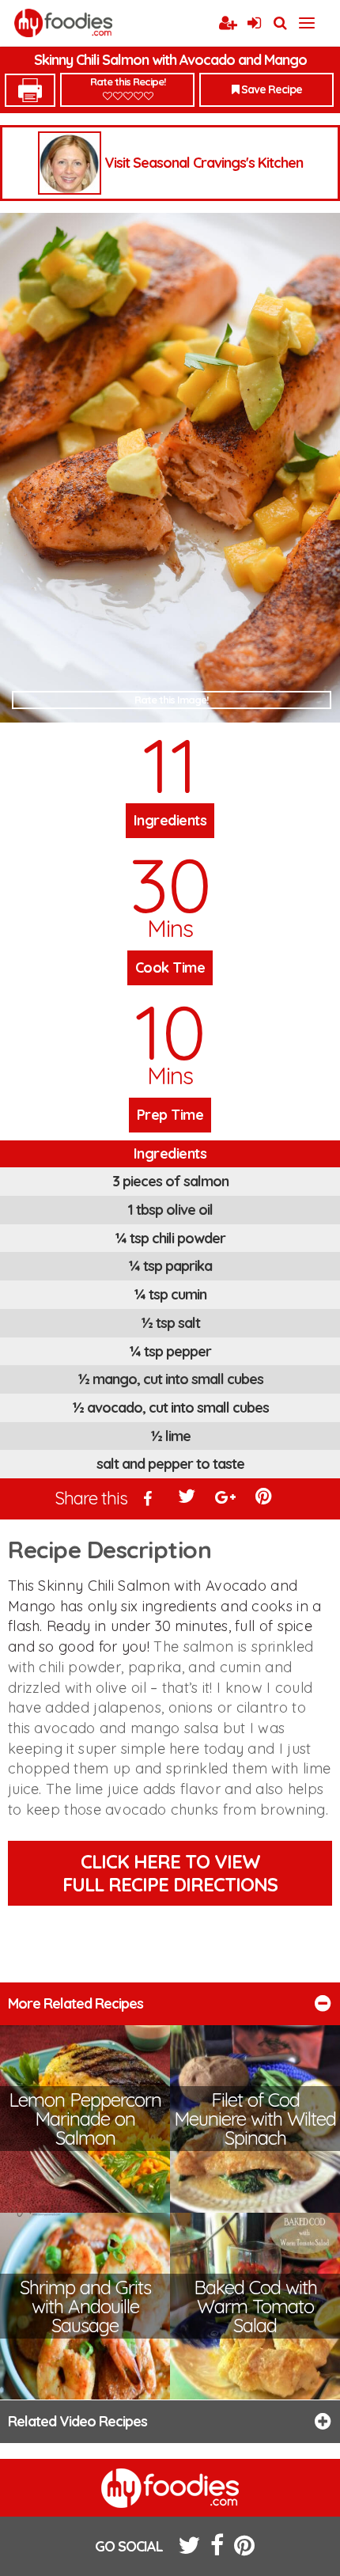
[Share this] (149, 1500)
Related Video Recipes (77, 2421)
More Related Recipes (76, 2003)
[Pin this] (265, 1500)
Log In (254, 24)
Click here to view (170, 1873)
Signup (228, 24)
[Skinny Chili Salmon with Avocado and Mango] (170, 468)
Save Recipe (270, 89)
